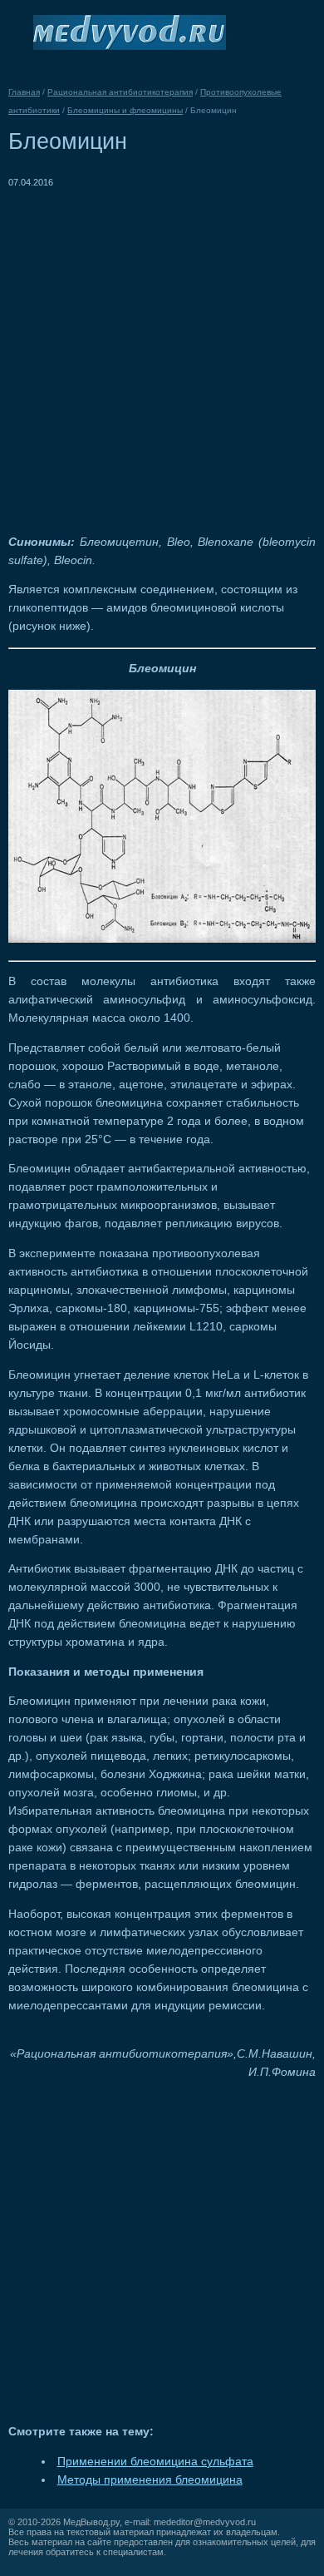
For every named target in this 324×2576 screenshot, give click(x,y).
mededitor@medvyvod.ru (205, 2522)
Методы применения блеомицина (150, 2480)
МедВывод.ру (91, 2522)
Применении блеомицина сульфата (155, 2462)
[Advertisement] (162, 354)
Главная (24, 92)
